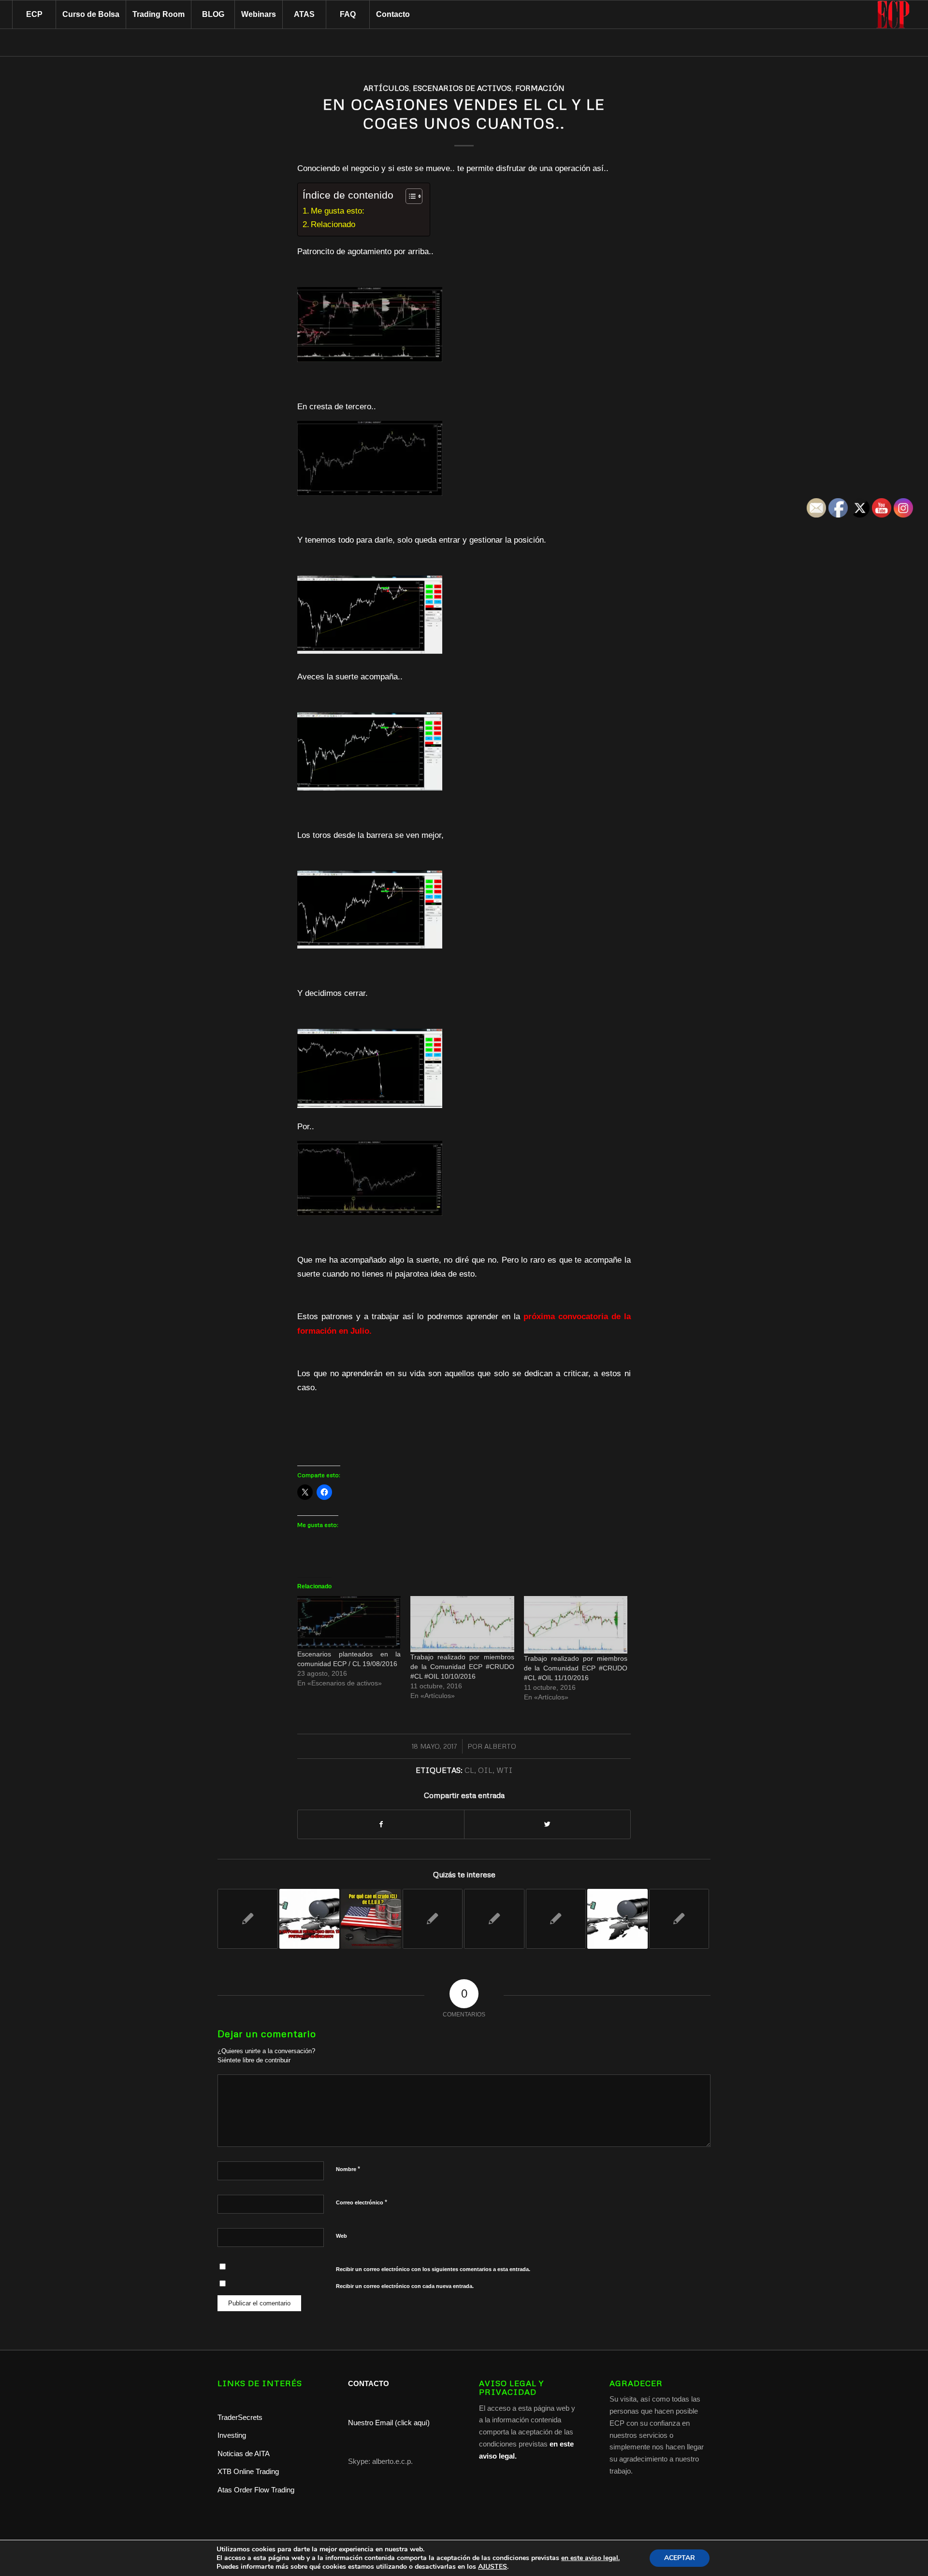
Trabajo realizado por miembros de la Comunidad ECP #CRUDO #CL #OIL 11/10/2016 (576, 1668)
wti (505, 1770)
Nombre (348, 2169)
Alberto (500, 1746)
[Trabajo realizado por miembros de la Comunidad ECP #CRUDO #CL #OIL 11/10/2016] (576, 1625)
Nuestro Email (370, 2423)
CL (469, 1770)
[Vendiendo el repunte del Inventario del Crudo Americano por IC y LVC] (679, 1919)
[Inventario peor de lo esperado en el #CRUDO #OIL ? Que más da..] (556, 1919)
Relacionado (333, 224)
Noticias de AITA (244, 2454)
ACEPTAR (680, 2558)
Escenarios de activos (462, 88)
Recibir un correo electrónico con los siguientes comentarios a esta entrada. (433, 2269)
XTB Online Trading (248, 2471)
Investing (233, 2435)
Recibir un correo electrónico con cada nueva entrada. (405, 2286)
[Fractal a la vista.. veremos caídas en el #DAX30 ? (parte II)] (433, 1919)
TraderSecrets (240, 2417)
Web (341, 2236)
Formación (540, 88)
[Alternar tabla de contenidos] (409, 196)
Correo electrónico (362, 2202)
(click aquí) (412, 2423)
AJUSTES (493, 2567)
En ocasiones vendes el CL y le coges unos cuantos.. (464, 114)
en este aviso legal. (590, 2558)
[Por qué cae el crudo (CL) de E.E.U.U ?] (371, 1919)
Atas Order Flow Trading (256, 2490)
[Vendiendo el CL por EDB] (248, 1919)
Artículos (386, 88)
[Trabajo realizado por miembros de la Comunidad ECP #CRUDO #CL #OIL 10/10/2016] (462, 1624)
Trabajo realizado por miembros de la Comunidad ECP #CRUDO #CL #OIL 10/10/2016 (462, 1667)
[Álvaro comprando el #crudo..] (494, 1919)
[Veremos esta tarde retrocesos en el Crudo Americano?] (310, 1919)
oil (485, 1770)
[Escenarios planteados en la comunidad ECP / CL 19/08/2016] (349, 1623)
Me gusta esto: (338, 211)
